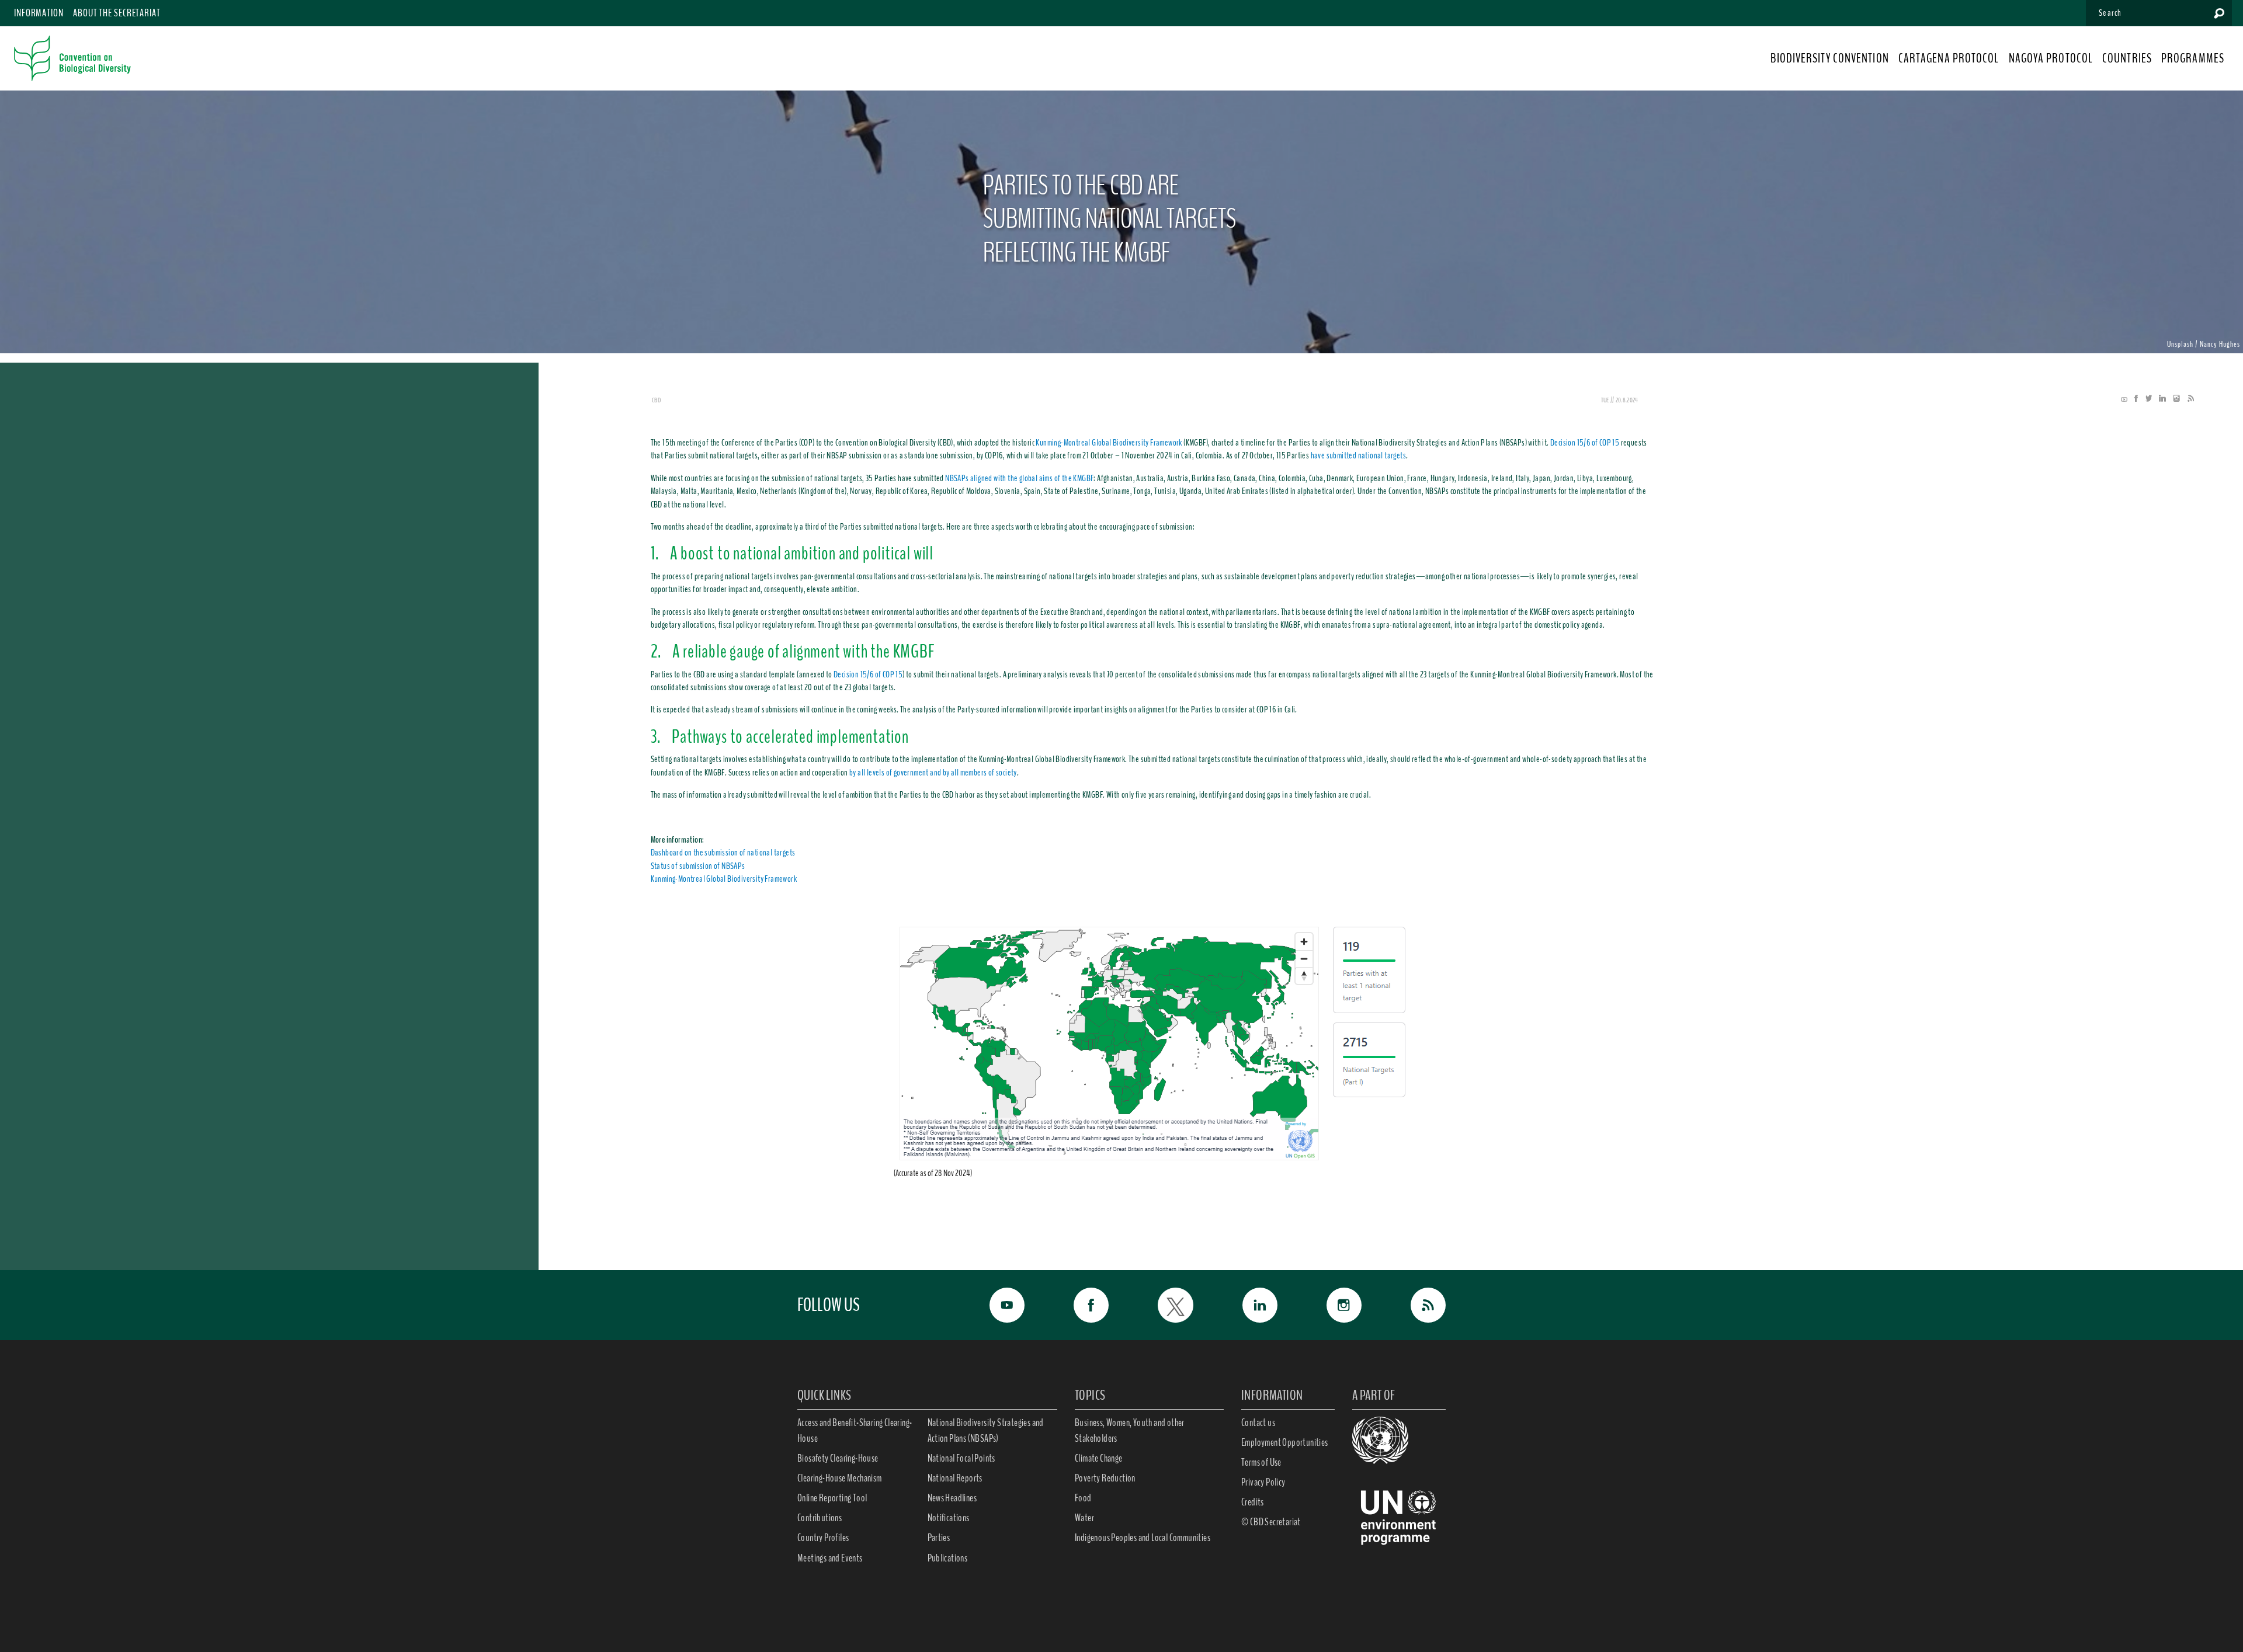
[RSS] (2188, 399)
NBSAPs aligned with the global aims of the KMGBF (1019, 478)
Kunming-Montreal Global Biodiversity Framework (1109, 443)
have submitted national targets (1358, 455)
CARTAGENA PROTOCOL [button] (1949, 58)
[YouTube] (2124, 399)
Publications (948, 1558)
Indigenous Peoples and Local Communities (1143, 1538)
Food (1083, 1498)
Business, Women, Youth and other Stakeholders (1130, 1430)
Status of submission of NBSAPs (698, 866)
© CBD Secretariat (1271, 1522)
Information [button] (39, 13)
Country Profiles (823, 1538)
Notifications (949, 1518)
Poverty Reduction (1105, 1478)
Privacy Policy (1263, 1482)
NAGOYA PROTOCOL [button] (2051, 58)
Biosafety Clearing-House (838, 1458)
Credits (1253, 1502)
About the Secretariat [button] (117, 13)
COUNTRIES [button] (2127, 58)
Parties (939, 1538)
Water (1084, 1518)
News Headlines (952, 1498)
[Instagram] (2173, 399)
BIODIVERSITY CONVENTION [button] (1829, 58)
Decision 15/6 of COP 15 (1585, 443)
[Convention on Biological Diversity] (72, 58)
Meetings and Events (830, 1558)
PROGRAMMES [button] (2193, 58)
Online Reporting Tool (832, 1498)
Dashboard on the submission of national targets (723, 853)
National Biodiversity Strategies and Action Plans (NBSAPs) (986, 1430)
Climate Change (1099, 1458)
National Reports (955, 1478)
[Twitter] (2146, 399)
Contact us (1258, 1423)
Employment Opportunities (1285, 1442)
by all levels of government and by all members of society (933, 773)
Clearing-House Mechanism (840, 1478)
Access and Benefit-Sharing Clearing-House (855, 1430)
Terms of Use (1261, 1462)
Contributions (820, 1518)
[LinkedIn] (2159, 399)
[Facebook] (2133, 399)
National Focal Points (961, 1458)
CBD (656, 400)
